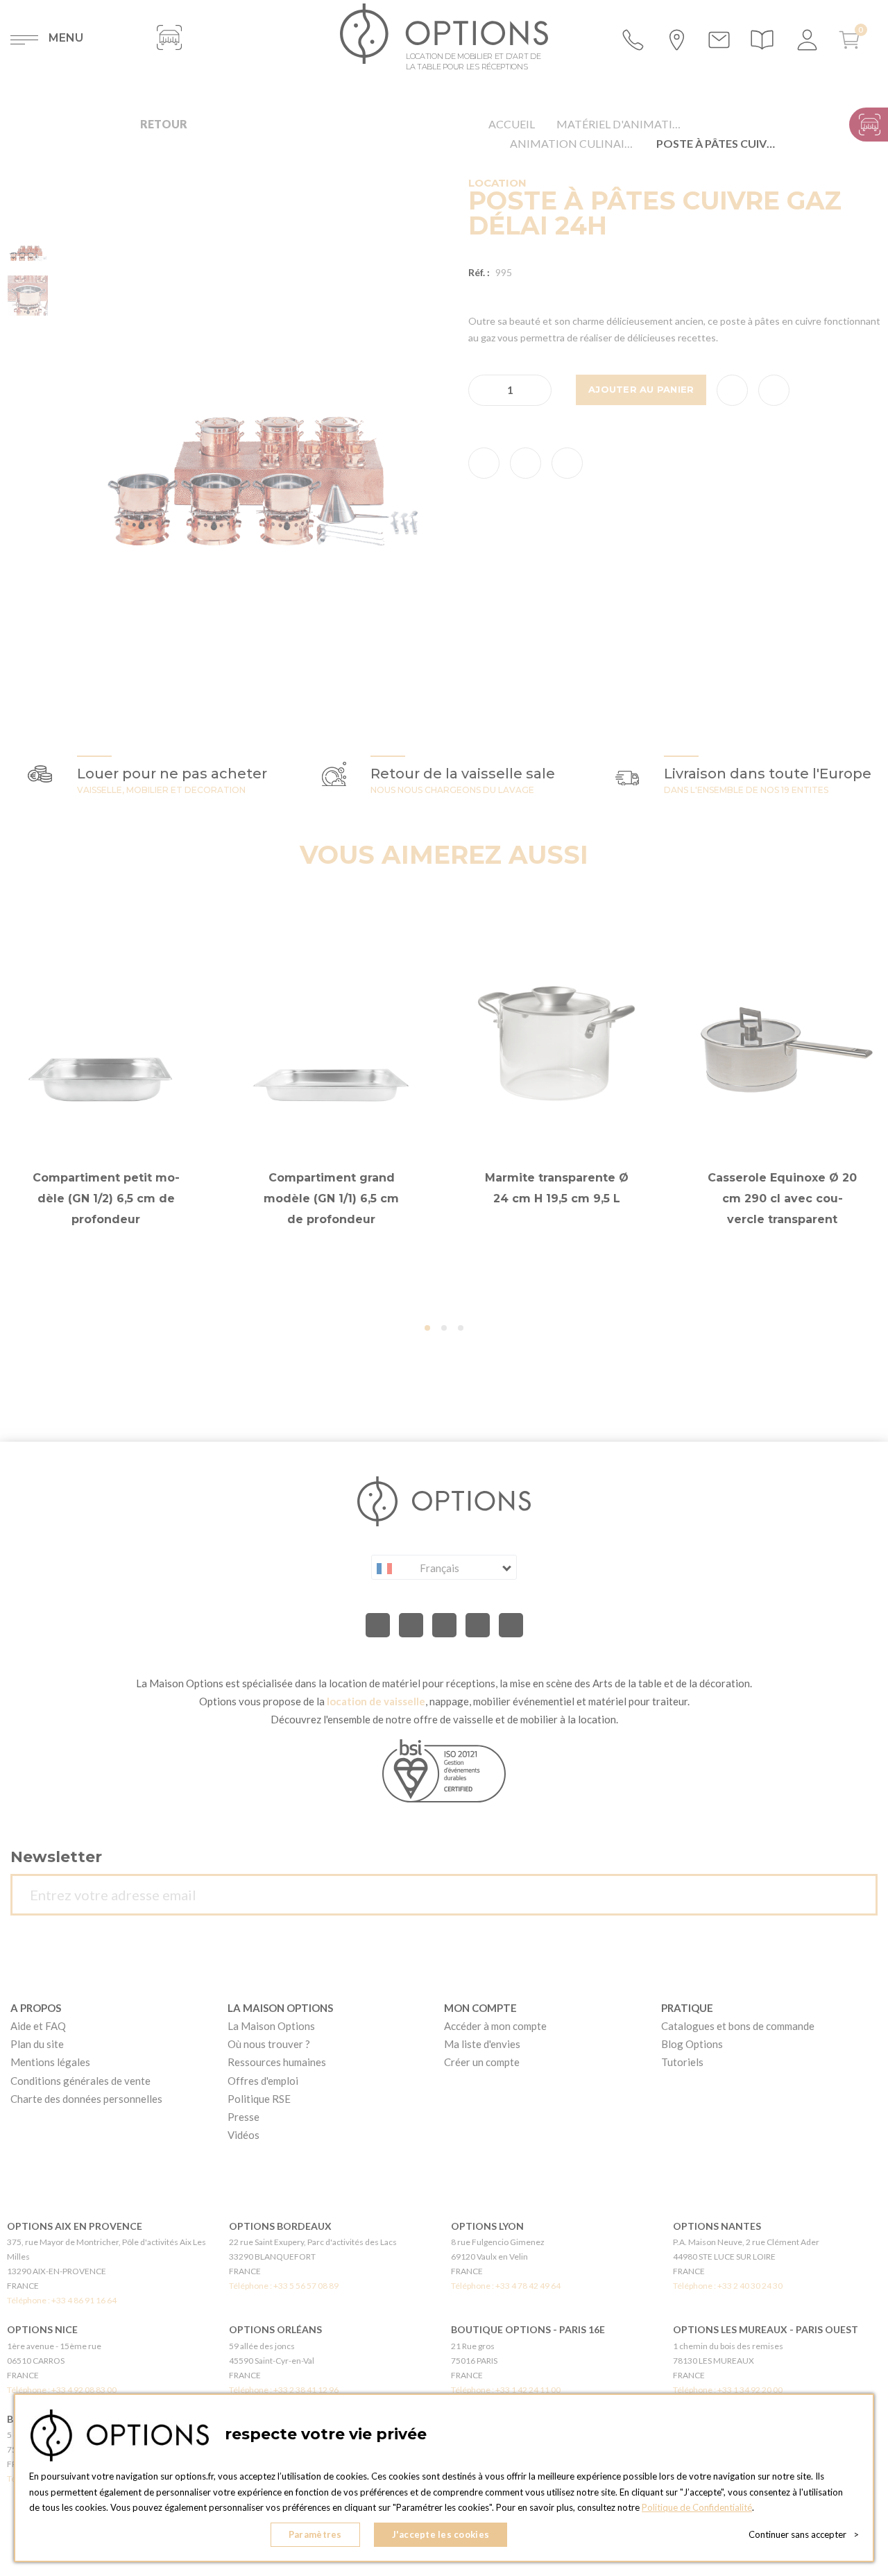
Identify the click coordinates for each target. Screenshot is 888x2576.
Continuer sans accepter (804, 2534)
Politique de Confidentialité (697, 2507)
